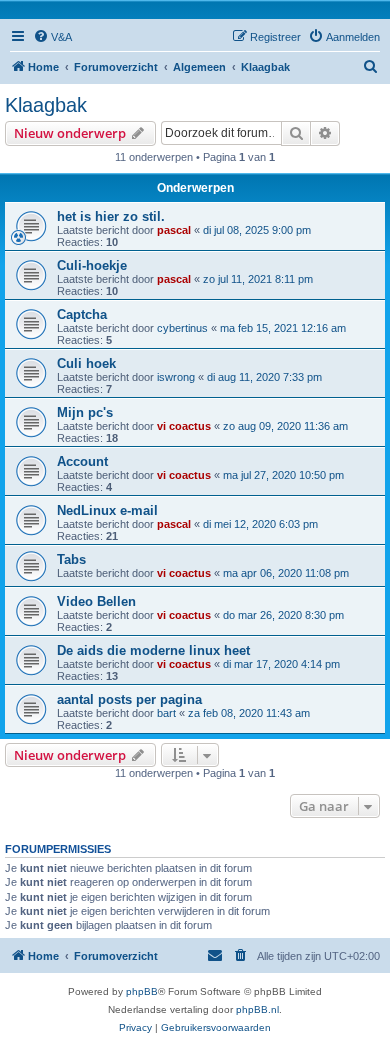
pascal (174, 230)
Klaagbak (46, 105)
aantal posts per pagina (129, 699)
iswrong (176, 377)
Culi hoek (86, 363)
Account (82, 461)
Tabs (71, 559)
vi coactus (184, 426)
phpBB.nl (257, 1009)
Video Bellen (96, 601)
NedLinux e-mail (107, 510)
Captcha (82, 314)
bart (166, 713)
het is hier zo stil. (111, 216)
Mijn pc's (85, 412)
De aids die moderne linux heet (153, 650)
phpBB (142, 991)
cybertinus (182, 328)
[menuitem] (52, 37)
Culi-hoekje (92, 265)
